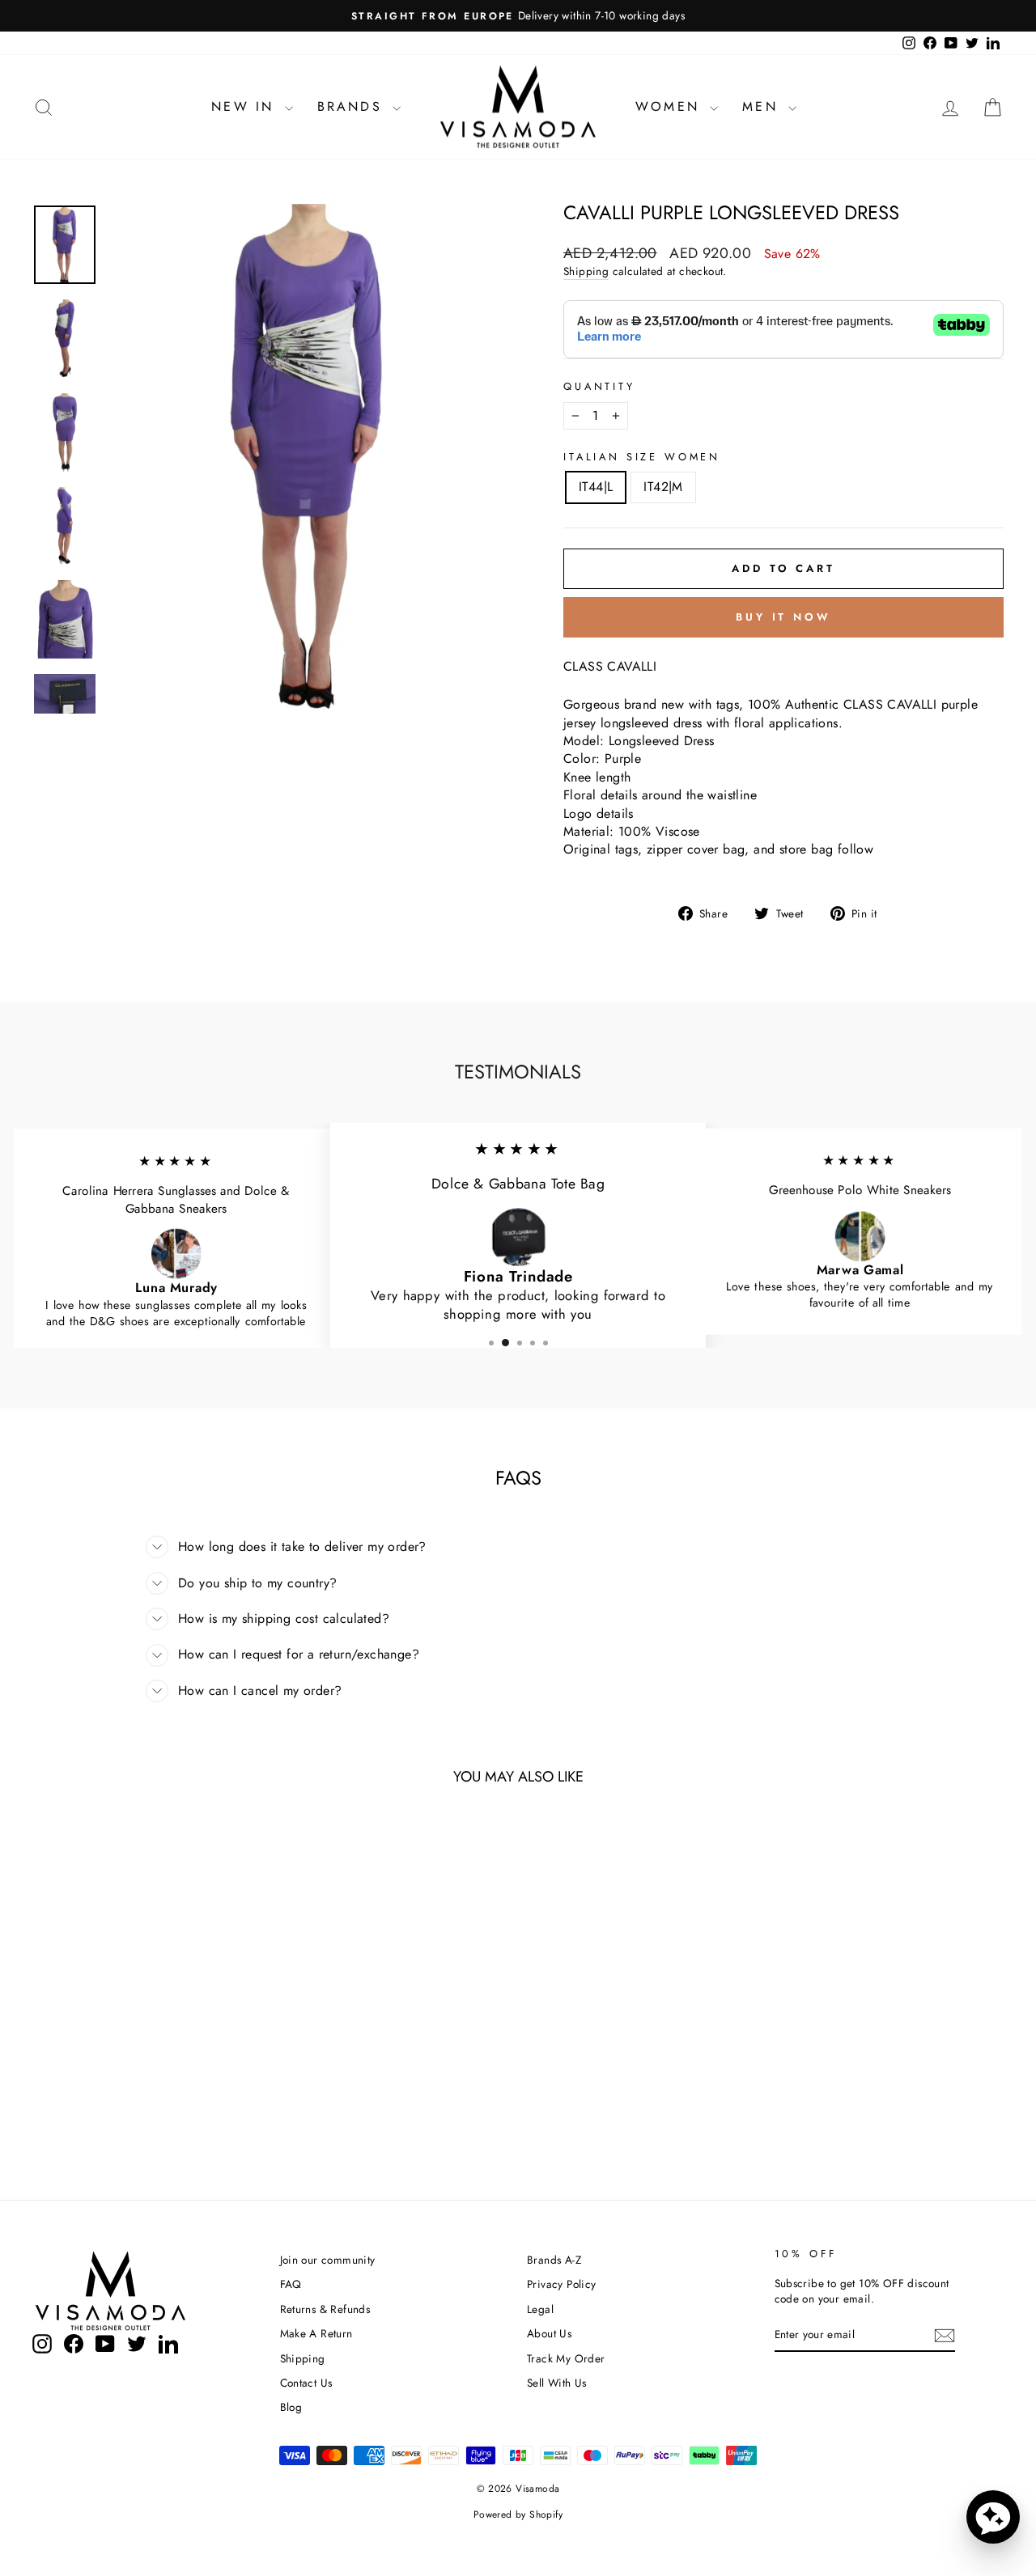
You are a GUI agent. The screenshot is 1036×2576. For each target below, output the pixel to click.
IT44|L (596, 487)
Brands (353, 106)
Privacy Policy (562, 2284)
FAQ (291, 2284)
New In (246, 106)
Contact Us (306, 2383)
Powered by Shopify (518, 2515)
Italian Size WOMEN (642, 457)
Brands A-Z (554, 2260)
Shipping (586, 271)
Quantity (599, 387)
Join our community (328, 2260)
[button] (993, 2517)
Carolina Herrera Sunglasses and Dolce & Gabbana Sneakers (176, 1200)
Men (763, 106)
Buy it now (783, 617)
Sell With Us (557, 2383)
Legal (540, 2309)
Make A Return (316, 2333)
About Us (549, 2333)
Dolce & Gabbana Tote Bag (518, 1184)
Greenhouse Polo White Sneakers (860, 1191)
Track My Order (566, 2358)
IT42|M (663, 487)
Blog (291, 2407)
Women (671, 106)
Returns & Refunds (325, 2309)
